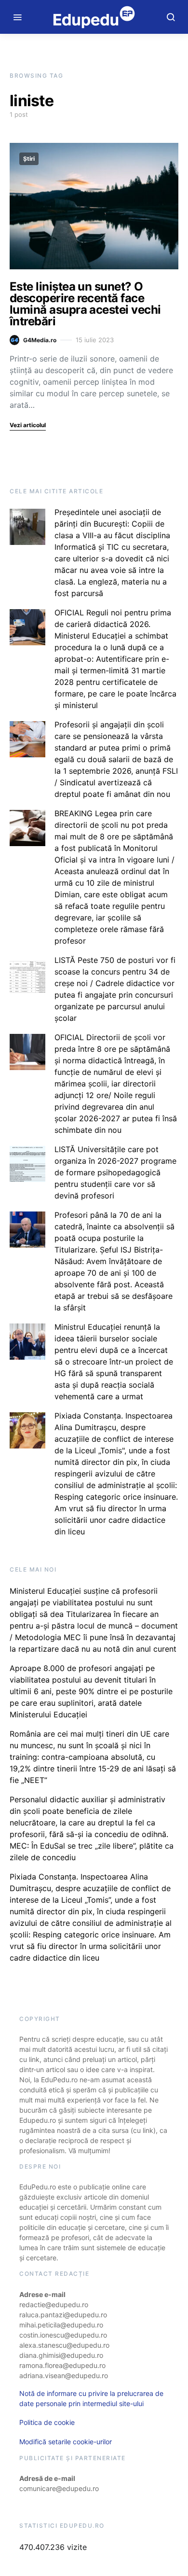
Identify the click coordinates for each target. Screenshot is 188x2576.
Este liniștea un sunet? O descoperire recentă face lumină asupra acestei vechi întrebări (85, 304)
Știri (29, 159)
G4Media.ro (40, 340)
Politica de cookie (47, 2422)
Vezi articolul (28, 425)
